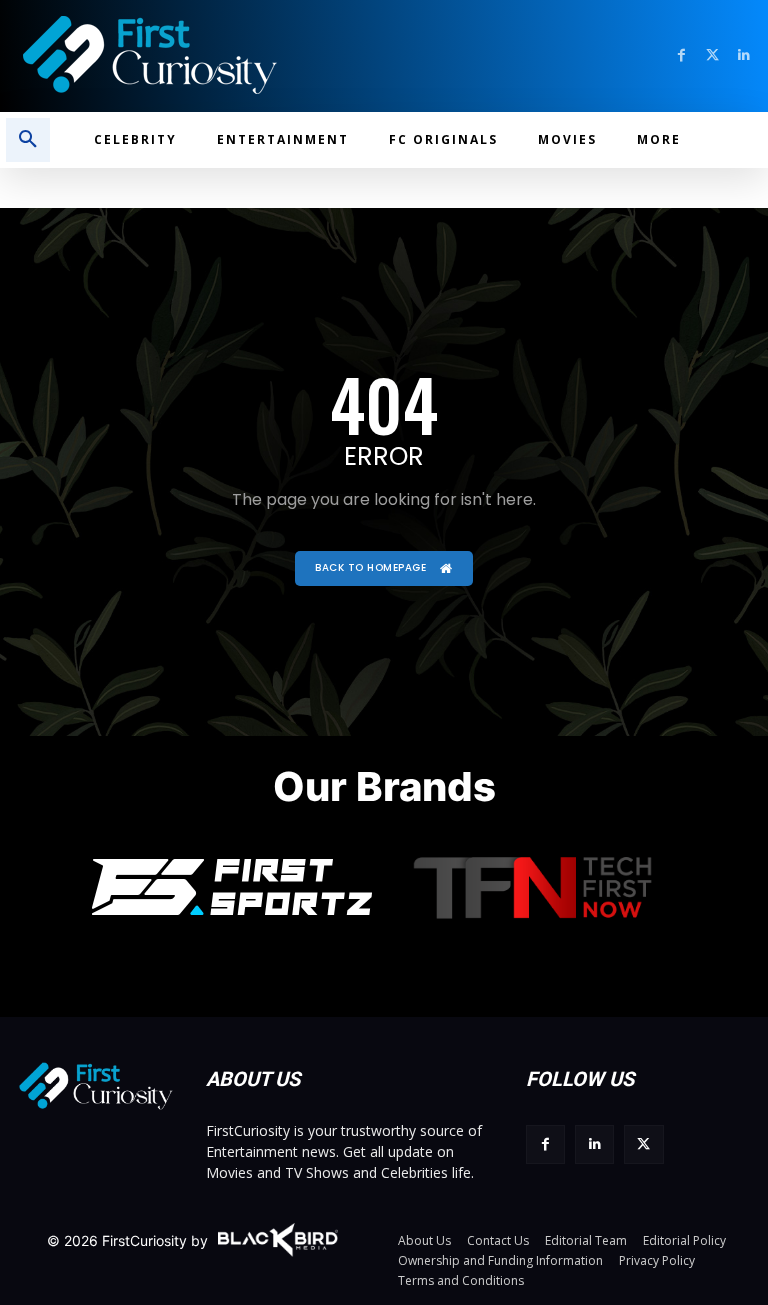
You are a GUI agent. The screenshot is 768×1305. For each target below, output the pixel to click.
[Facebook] (681, 55)
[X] (643, 1144)
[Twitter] (712, 55)
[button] (28, 140)
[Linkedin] (743, 55)
